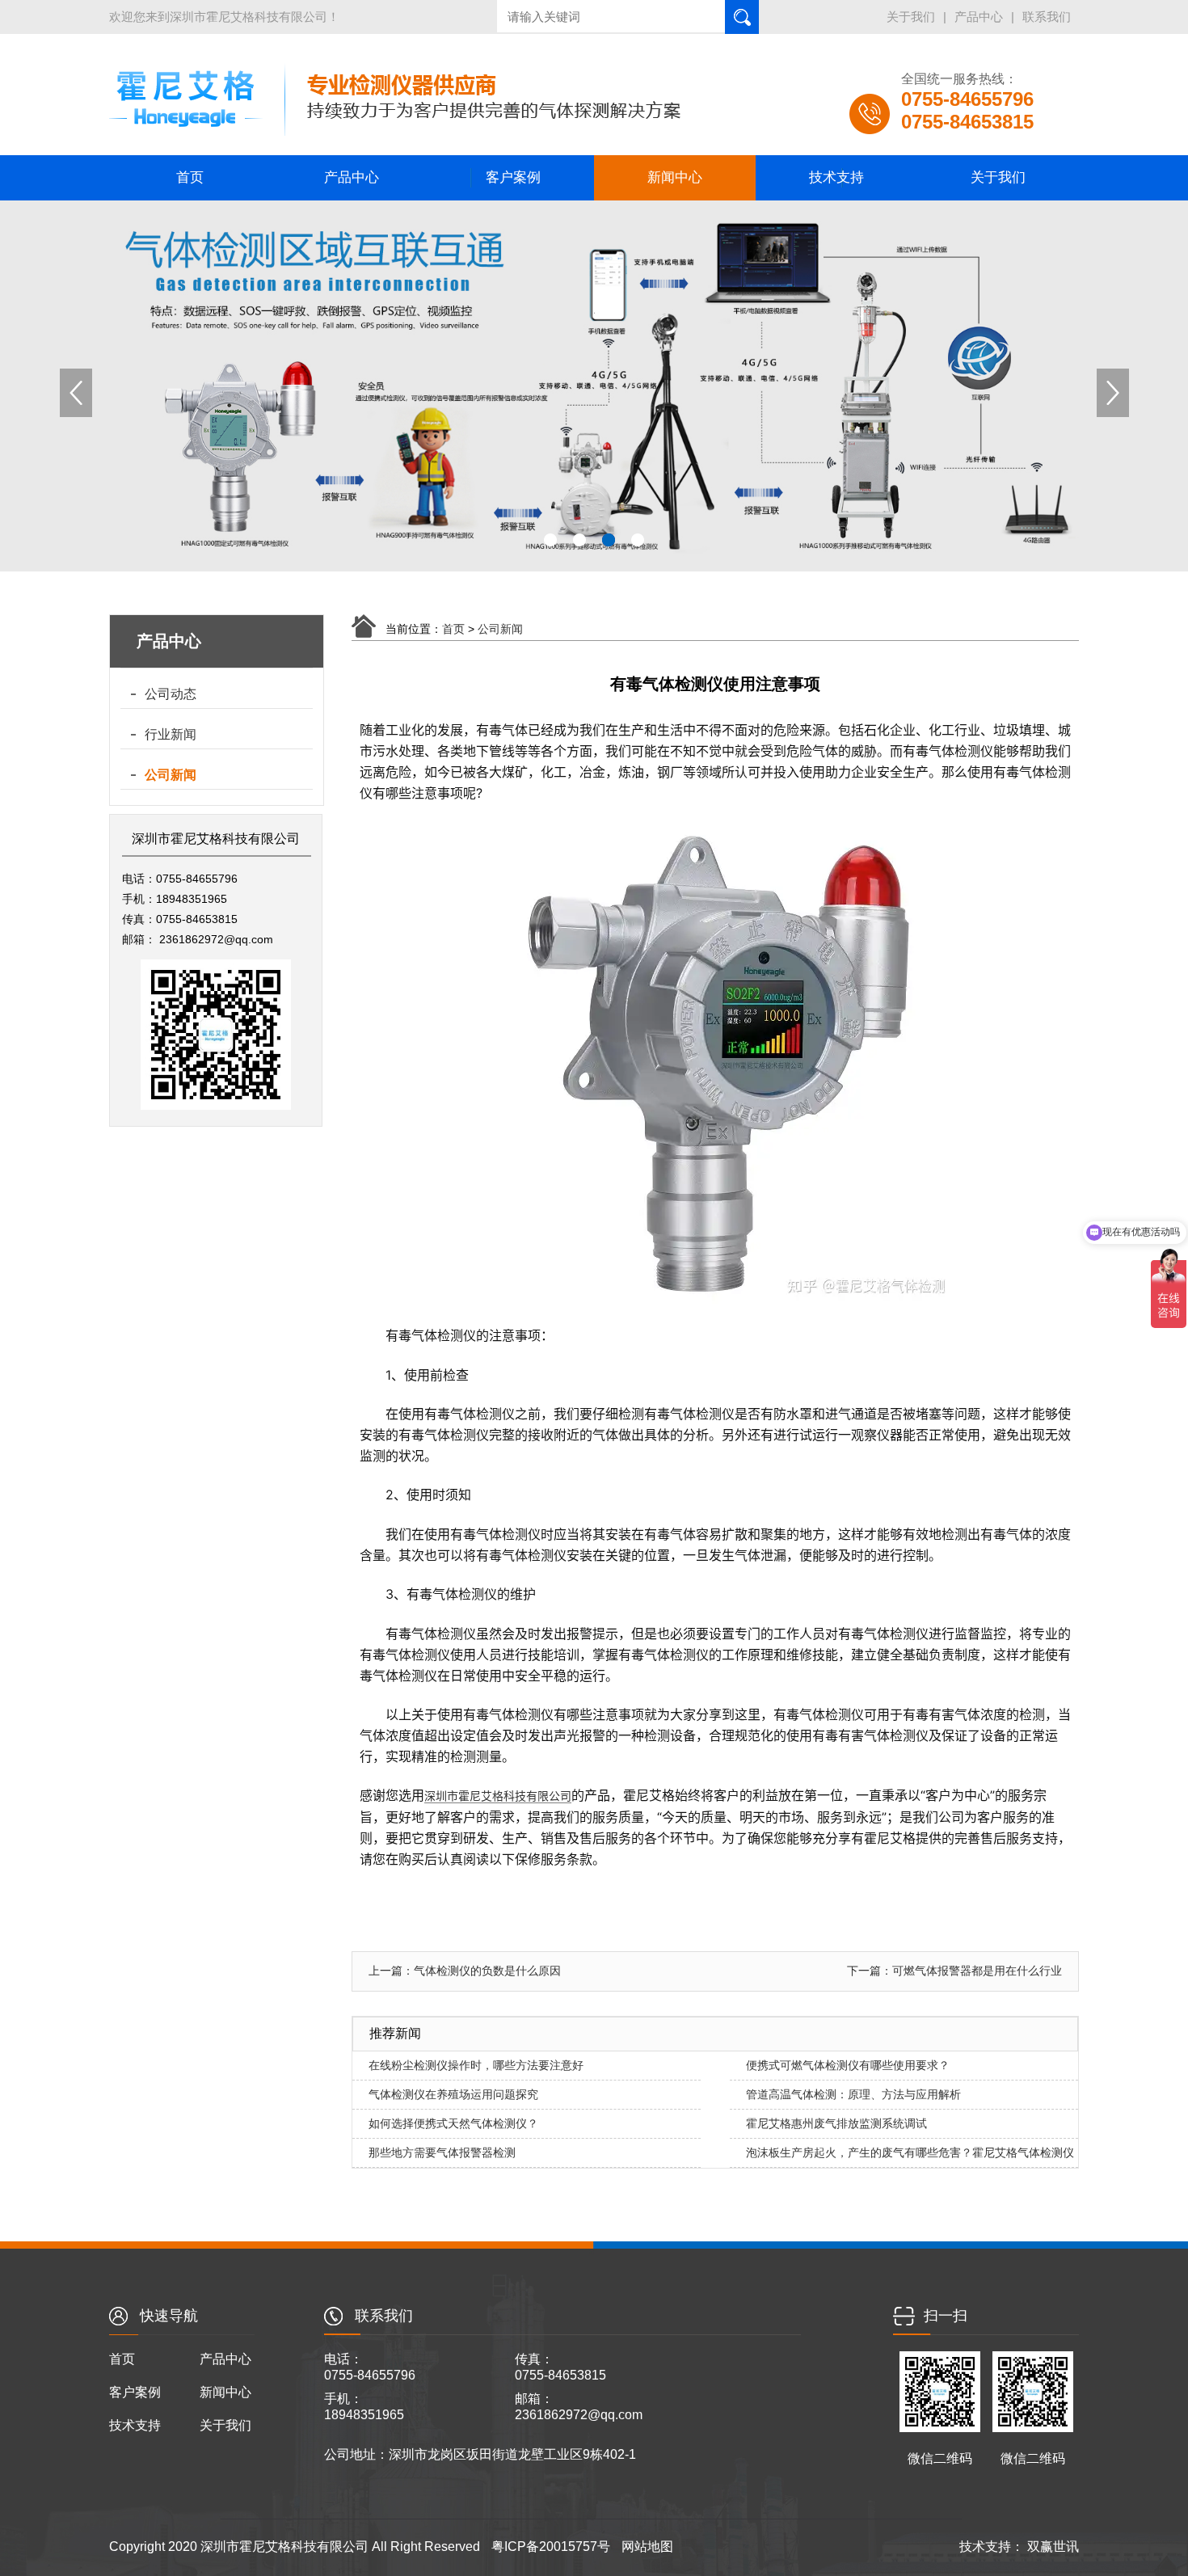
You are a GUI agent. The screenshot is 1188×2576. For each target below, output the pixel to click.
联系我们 (1047, 17)
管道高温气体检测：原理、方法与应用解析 (853, 2094)
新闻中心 (675, 177)
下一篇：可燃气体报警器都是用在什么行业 (954, 1971)
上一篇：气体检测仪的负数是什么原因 (465, 1971)
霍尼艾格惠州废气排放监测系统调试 (836, 2123)
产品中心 (979, 17)
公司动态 (171, 694)
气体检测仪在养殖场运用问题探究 (453, 2094)
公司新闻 (171, 775)
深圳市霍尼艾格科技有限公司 (498, 1796)
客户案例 (513, 177)
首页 (190, 177)
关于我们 (911, 17)
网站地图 (647, 2546)
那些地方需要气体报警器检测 (442, 2152)
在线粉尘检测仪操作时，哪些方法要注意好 (476, 2065)
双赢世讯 (1051, 2546)
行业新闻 (171, 734)
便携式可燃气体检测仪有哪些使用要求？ (848, 2065)
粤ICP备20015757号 (551, 2546)
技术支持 (836, 177)
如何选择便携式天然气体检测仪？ (453, 2123)
